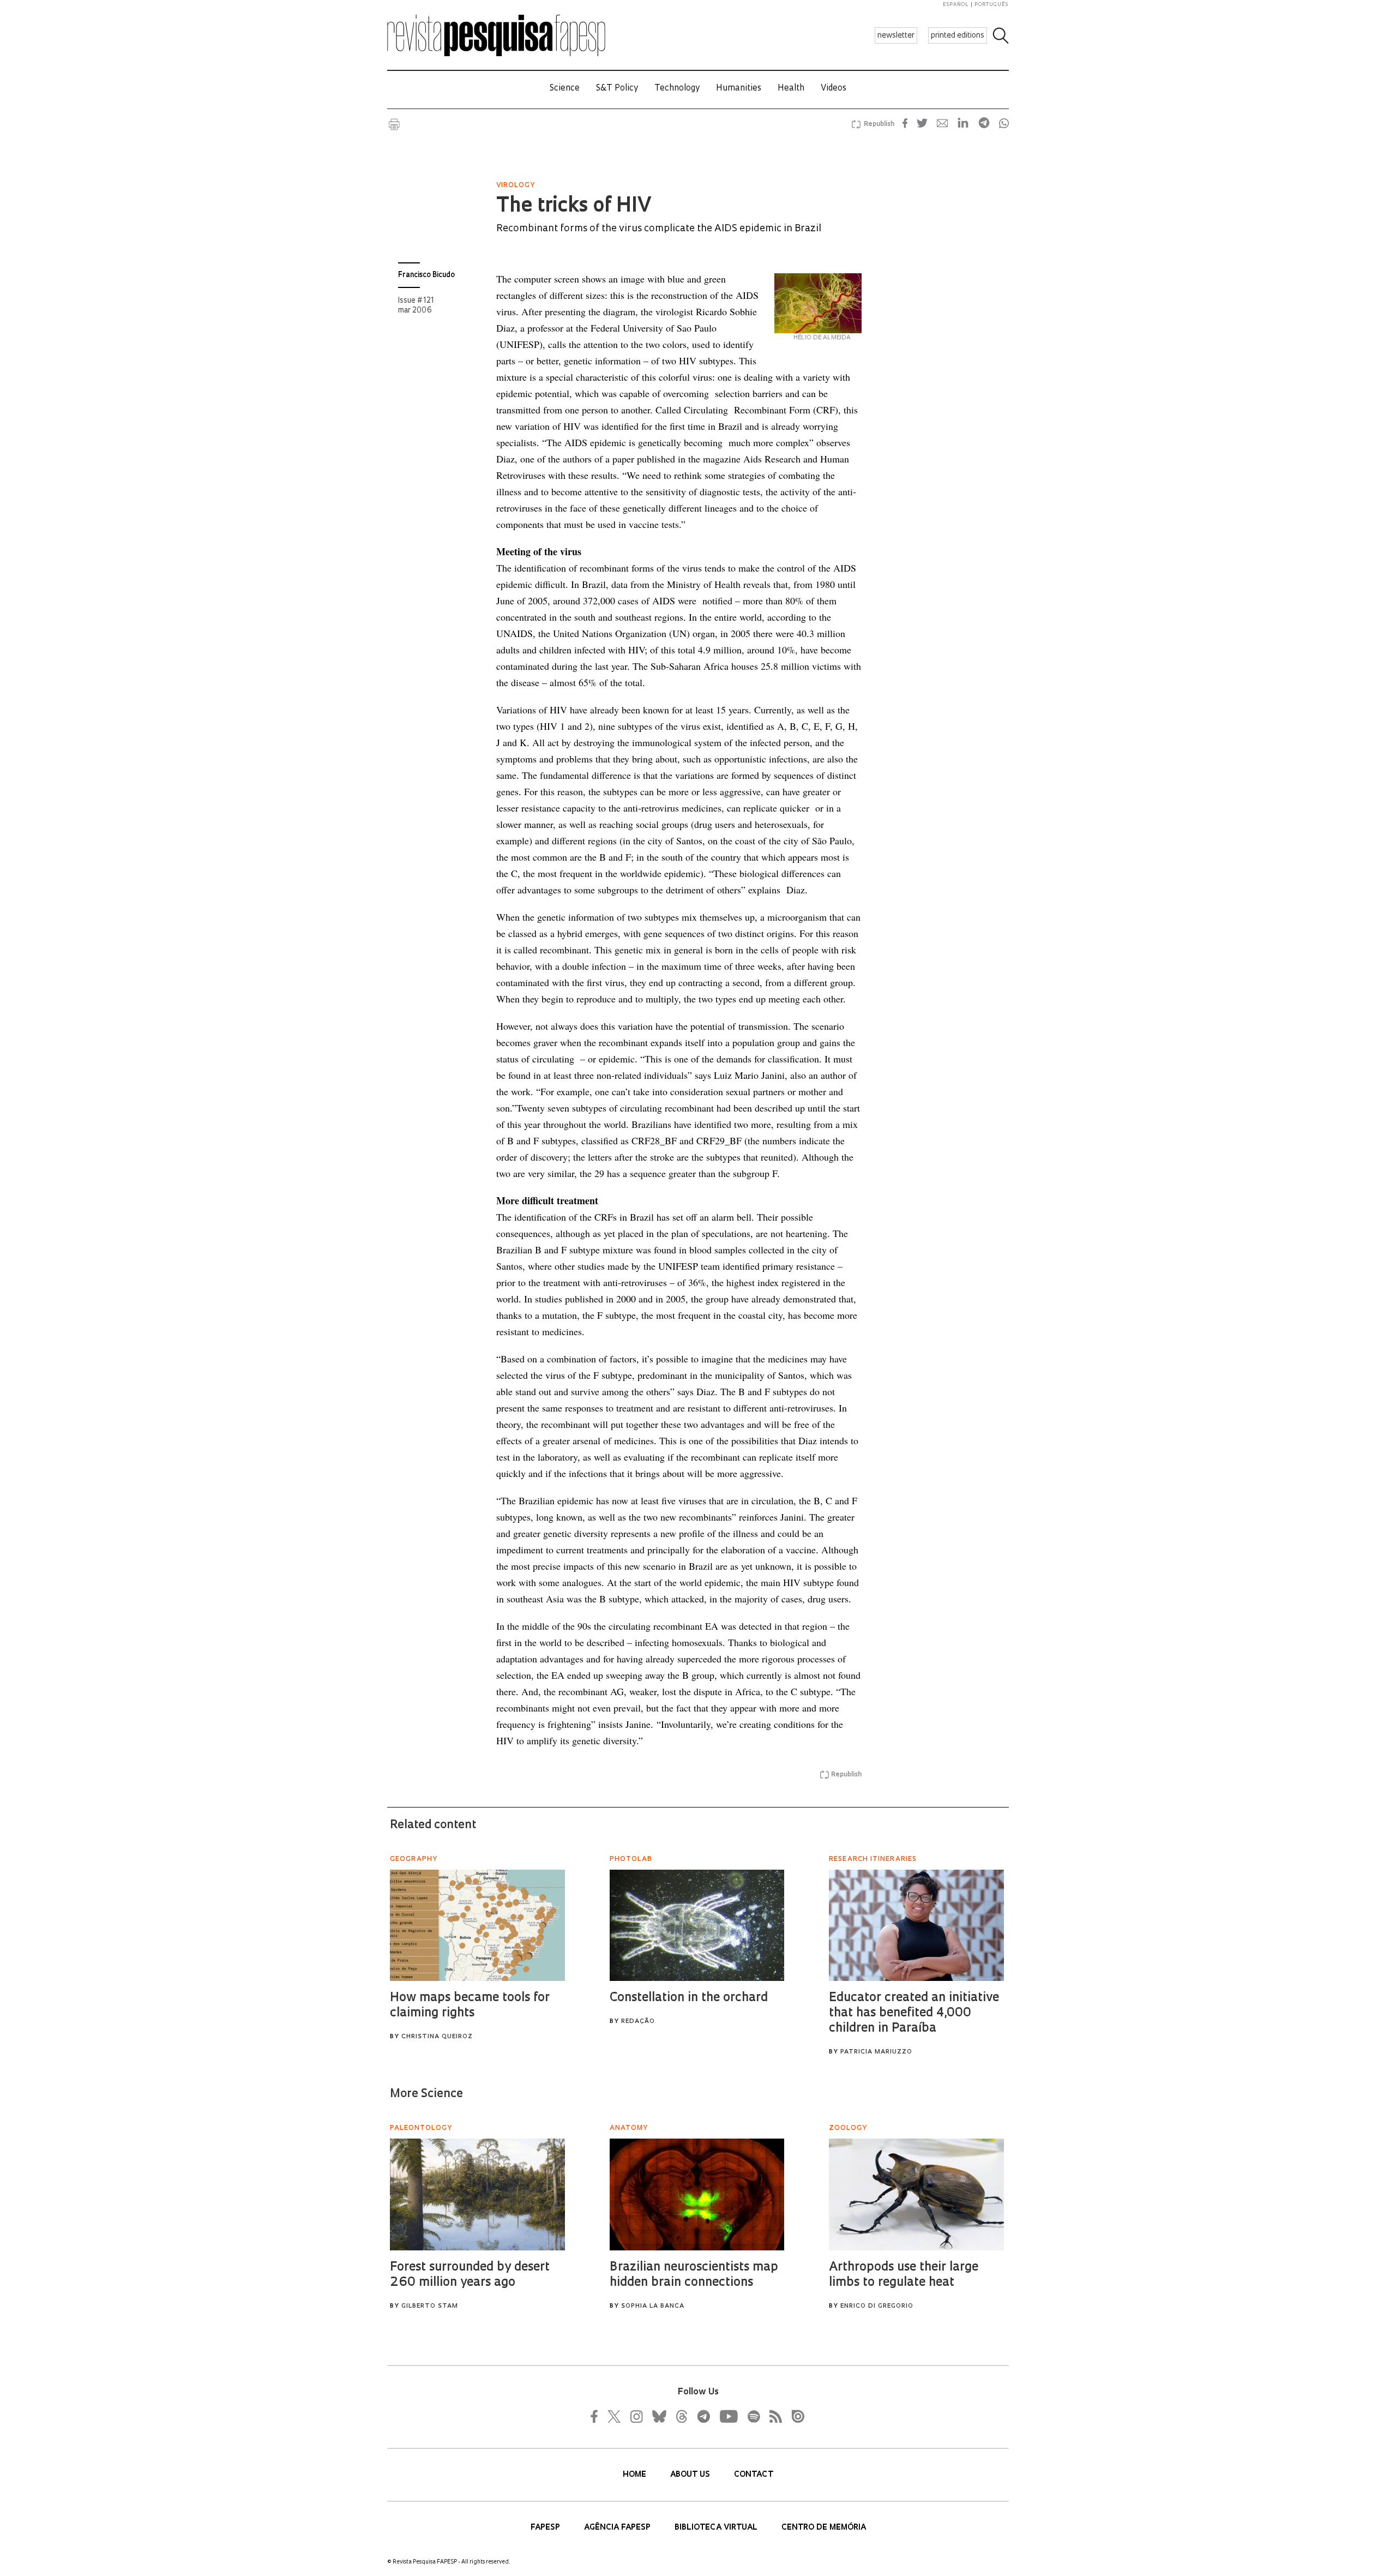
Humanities (739, 89)
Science (565, 89)
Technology (677, 89)
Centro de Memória (824, 2528)
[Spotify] (753, 2416)
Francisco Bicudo (426, 275)
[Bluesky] (658, 2416)
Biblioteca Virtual (717, 2528)
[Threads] (681, 2416)
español (956, 5)
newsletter (896, 36)
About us (691, 2475)
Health (791, 89)
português (991, 5)
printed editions (958, 36)
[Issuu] (795, 2416)
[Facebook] (597, 2416)
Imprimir (394, 124)
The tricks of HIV (573, 207)
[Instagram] (635, 2416)
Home (636, 2475)
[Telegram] (703, 2416)
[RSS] (773, 2416)
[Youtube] (728, 2416)
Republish (879, 124)
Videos (834, 89)
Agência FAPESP (618, 2528)
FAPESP (546, 2528)
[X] (615, 2416)
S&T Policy (617, 89)
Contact (754, 2475)
